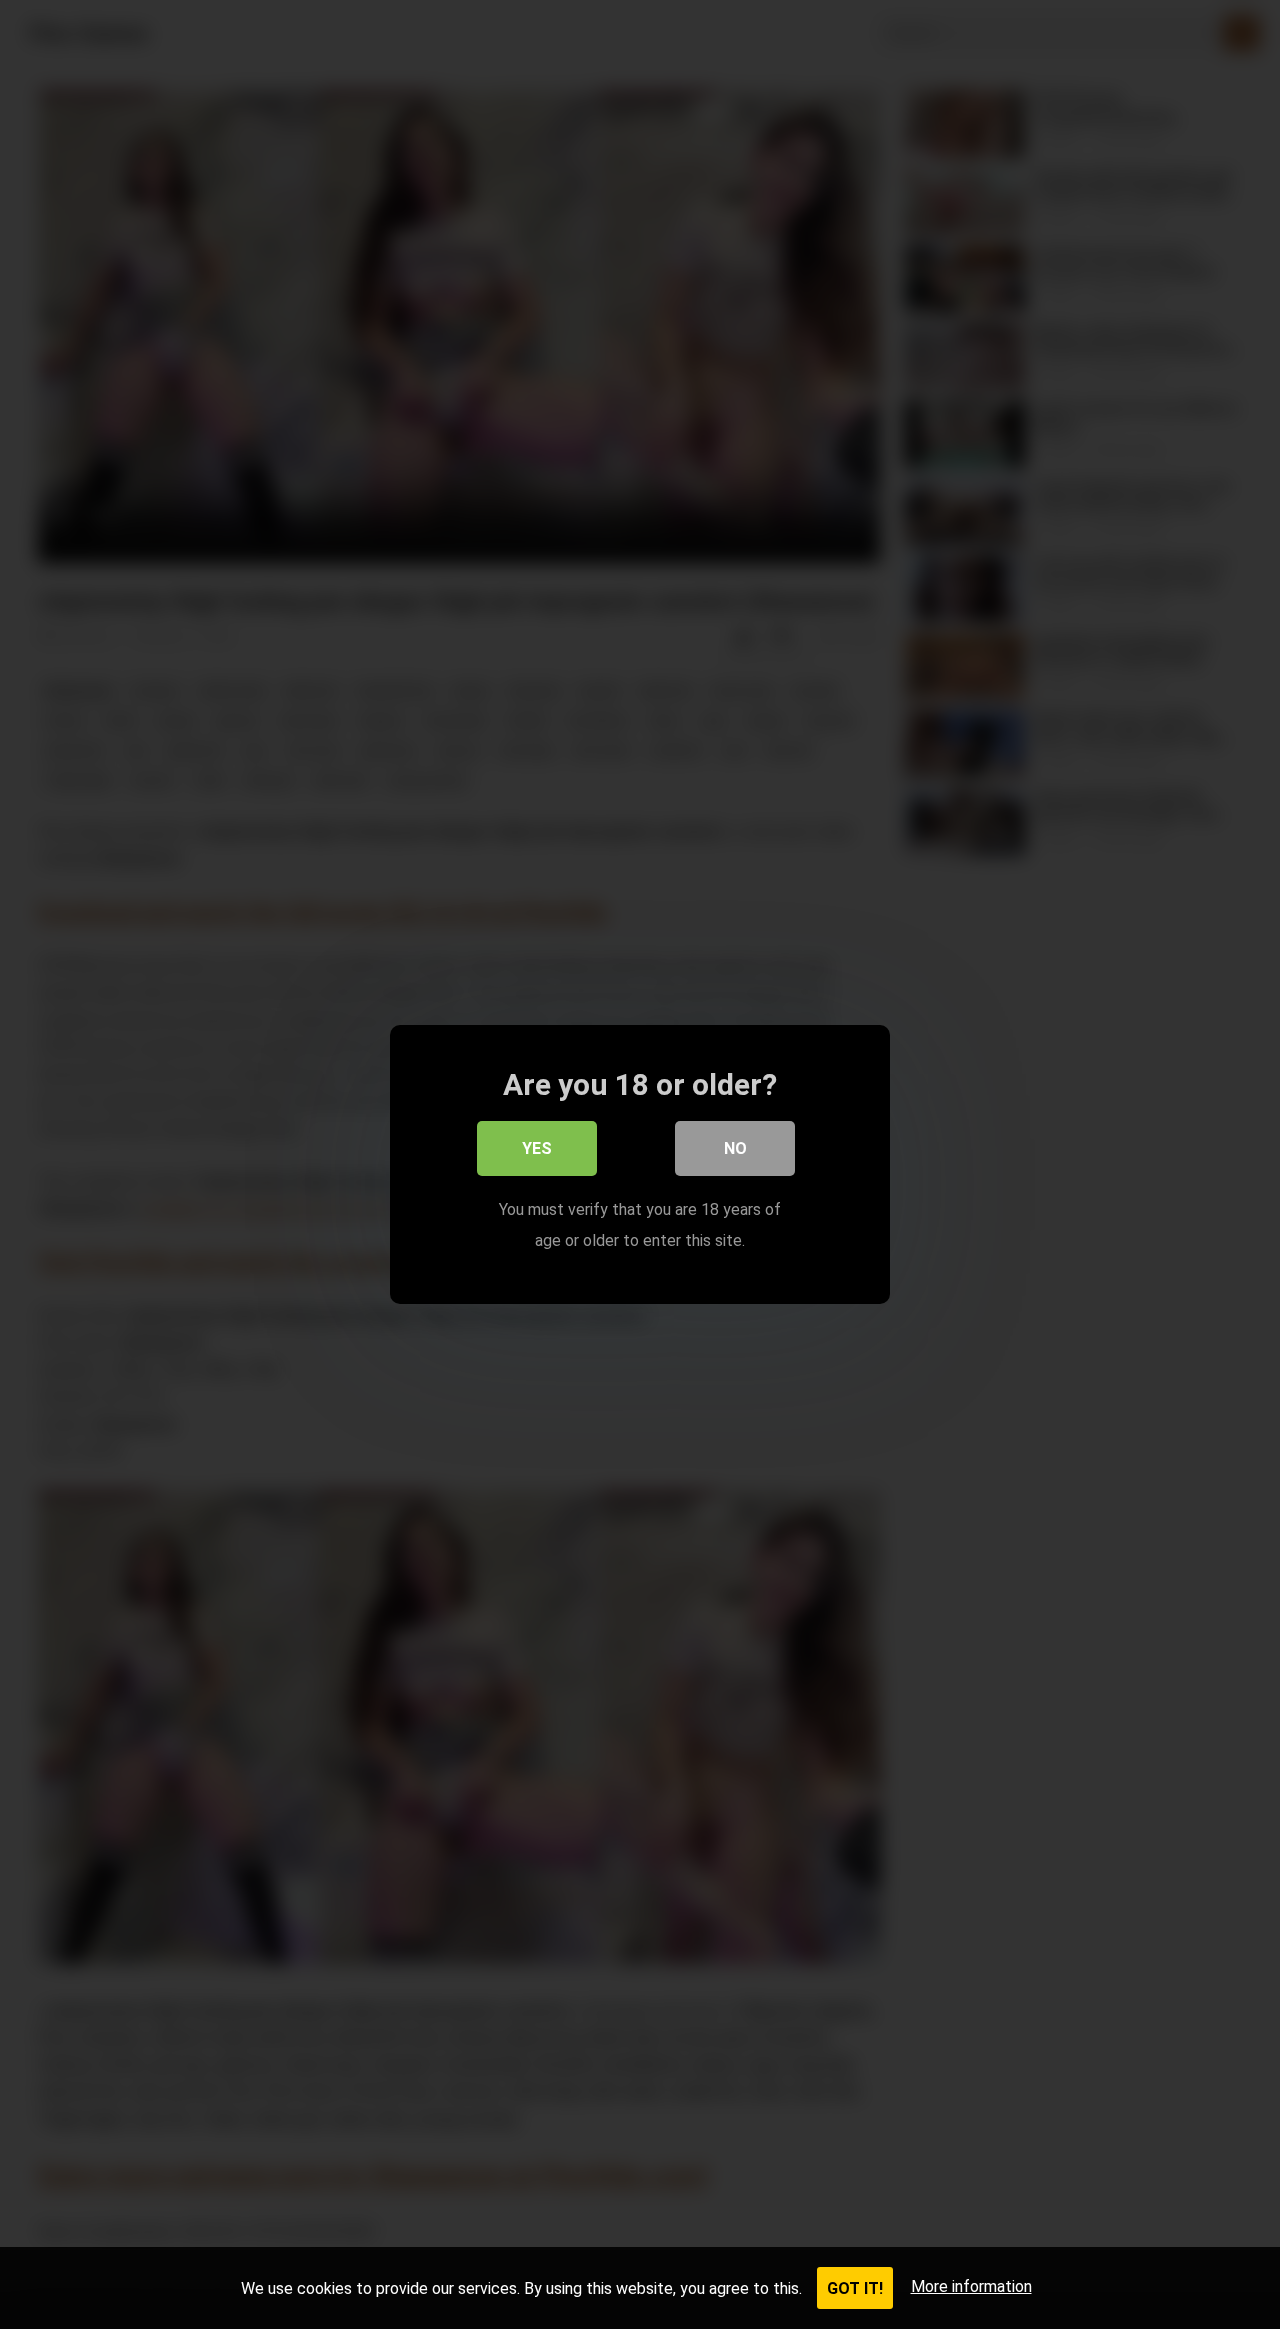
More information (971, 2286)
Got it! (855, 2288)
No (735, 1148)
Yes (537, 1148)
